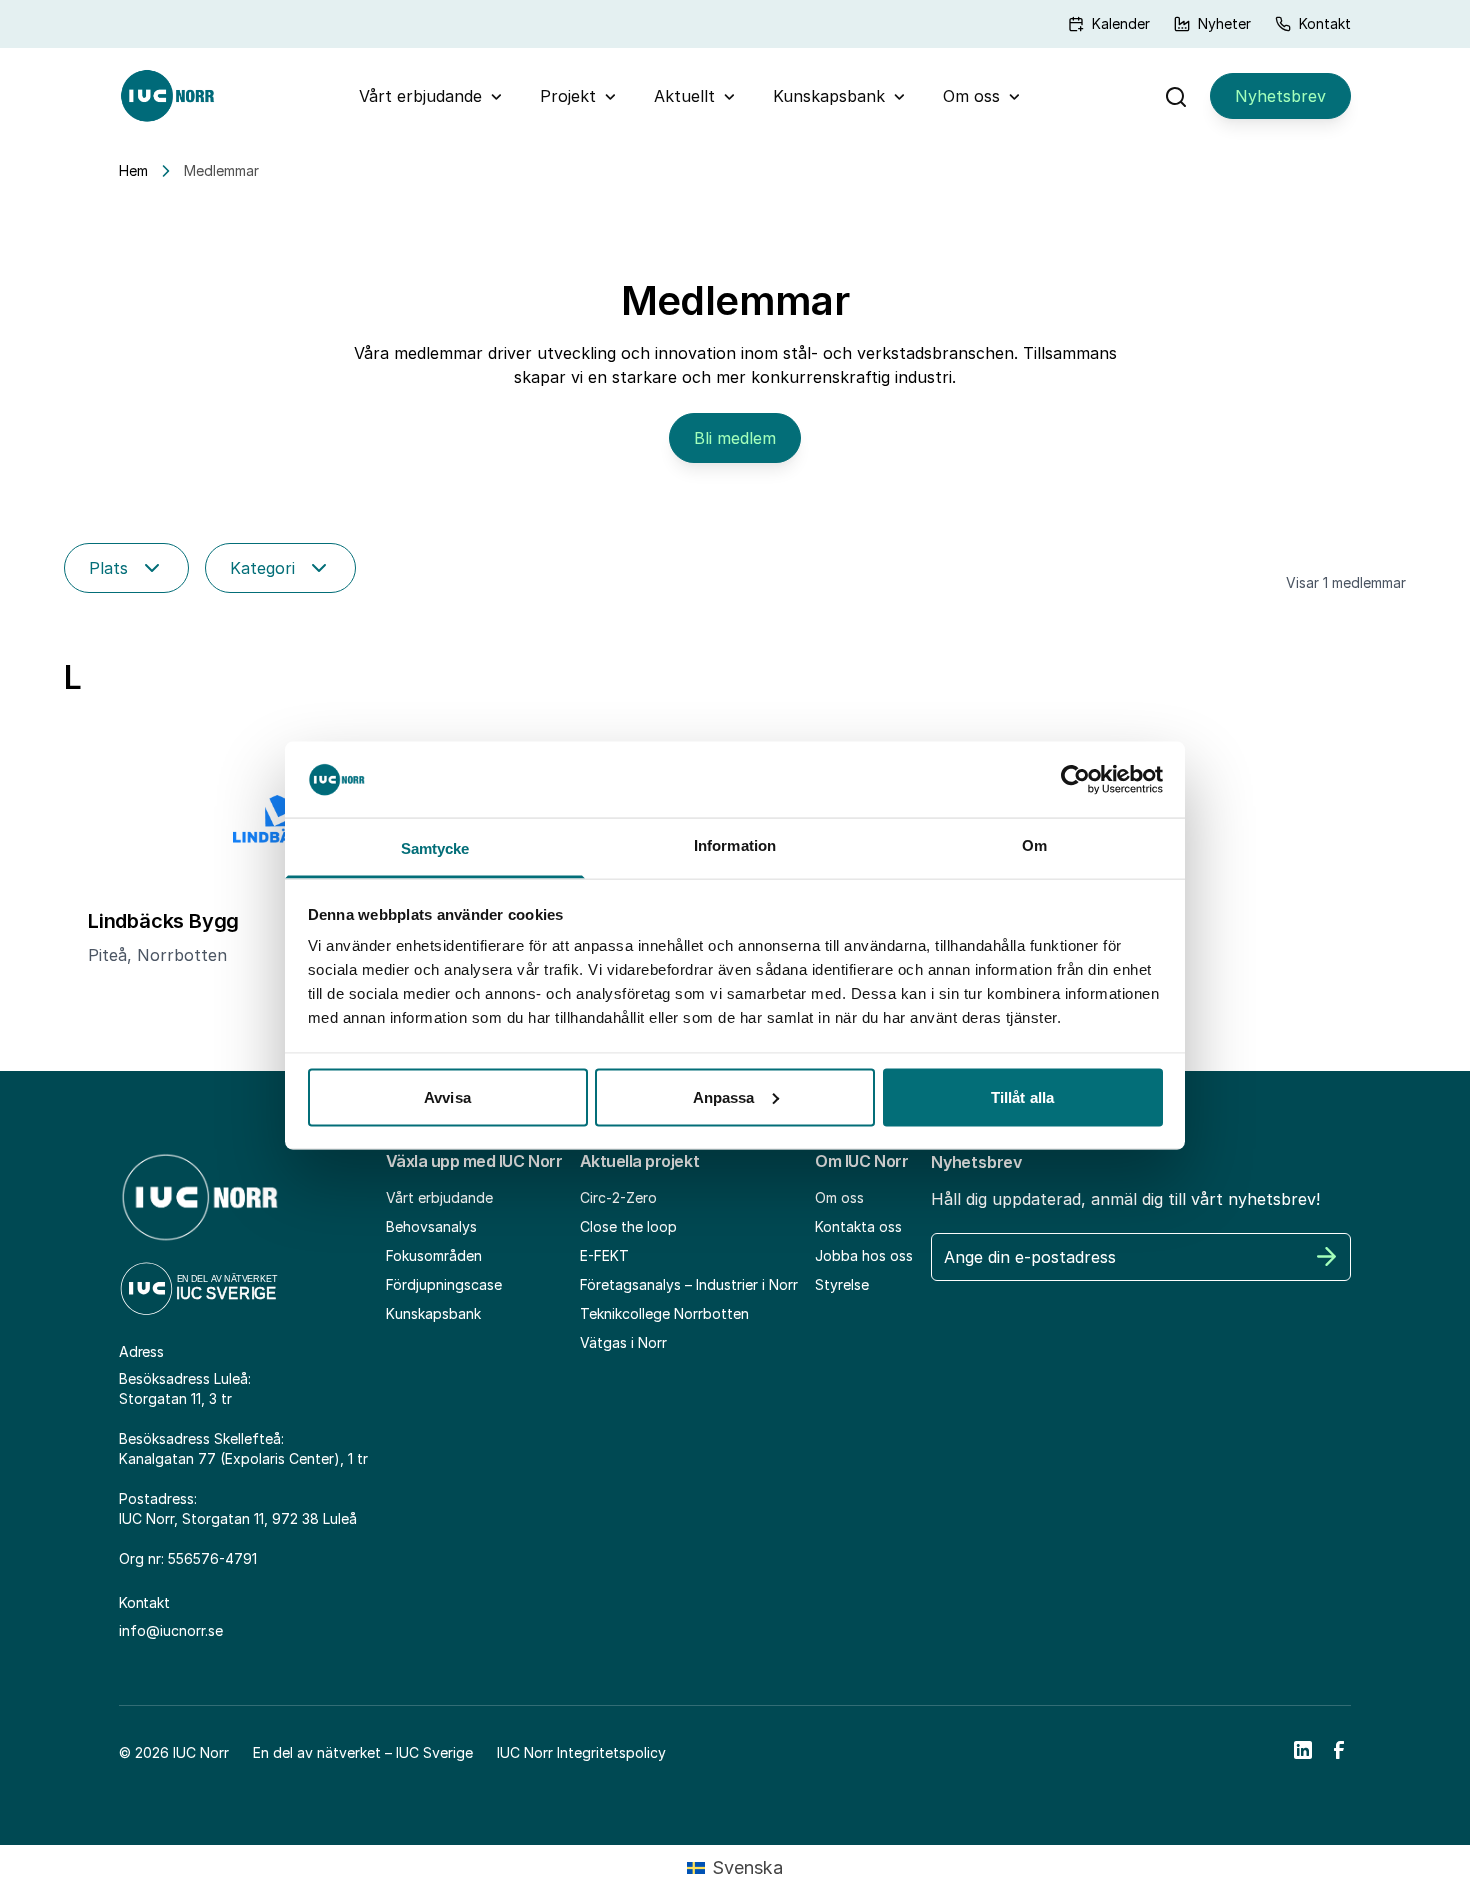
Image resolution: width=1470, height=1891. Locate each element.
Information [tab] (735, 845)
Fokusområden (434, 1255)
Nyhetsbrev (1280, 96)
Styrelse (842, 1284)
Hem (133, 170)
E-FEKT (604, 1255)
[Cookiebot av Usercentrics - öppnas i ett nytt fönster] (1075, 779)
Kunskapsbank (829, 96)
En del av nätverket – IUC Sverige (363, 1752)
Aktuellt (684, 96)
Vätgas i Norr (623, 1342)
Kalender (1121, 23)
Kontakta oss (858, 1226)
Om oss (971, 96)
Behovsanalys (431, 1226)
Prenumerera (1327, 1257)
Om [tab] (1034, 845)
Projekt (568, 96)
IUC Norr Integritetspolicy (581, 1752)
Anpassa (724, 1096)
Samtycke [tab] (435, 848)
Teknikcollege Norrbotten (664, 1313)
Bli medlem (735, 438)
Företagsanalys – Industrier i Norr (689, 1284)
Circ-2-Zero (618, 1197)
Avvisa (447, 1096)
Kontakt (1325, 23)
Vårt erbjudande (420, 96)
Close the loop (628, 1226)
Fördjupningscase (444, 1284)
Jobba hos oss (864, 1255)
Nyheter (1224, 23)
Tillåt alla (1022, 1096)
